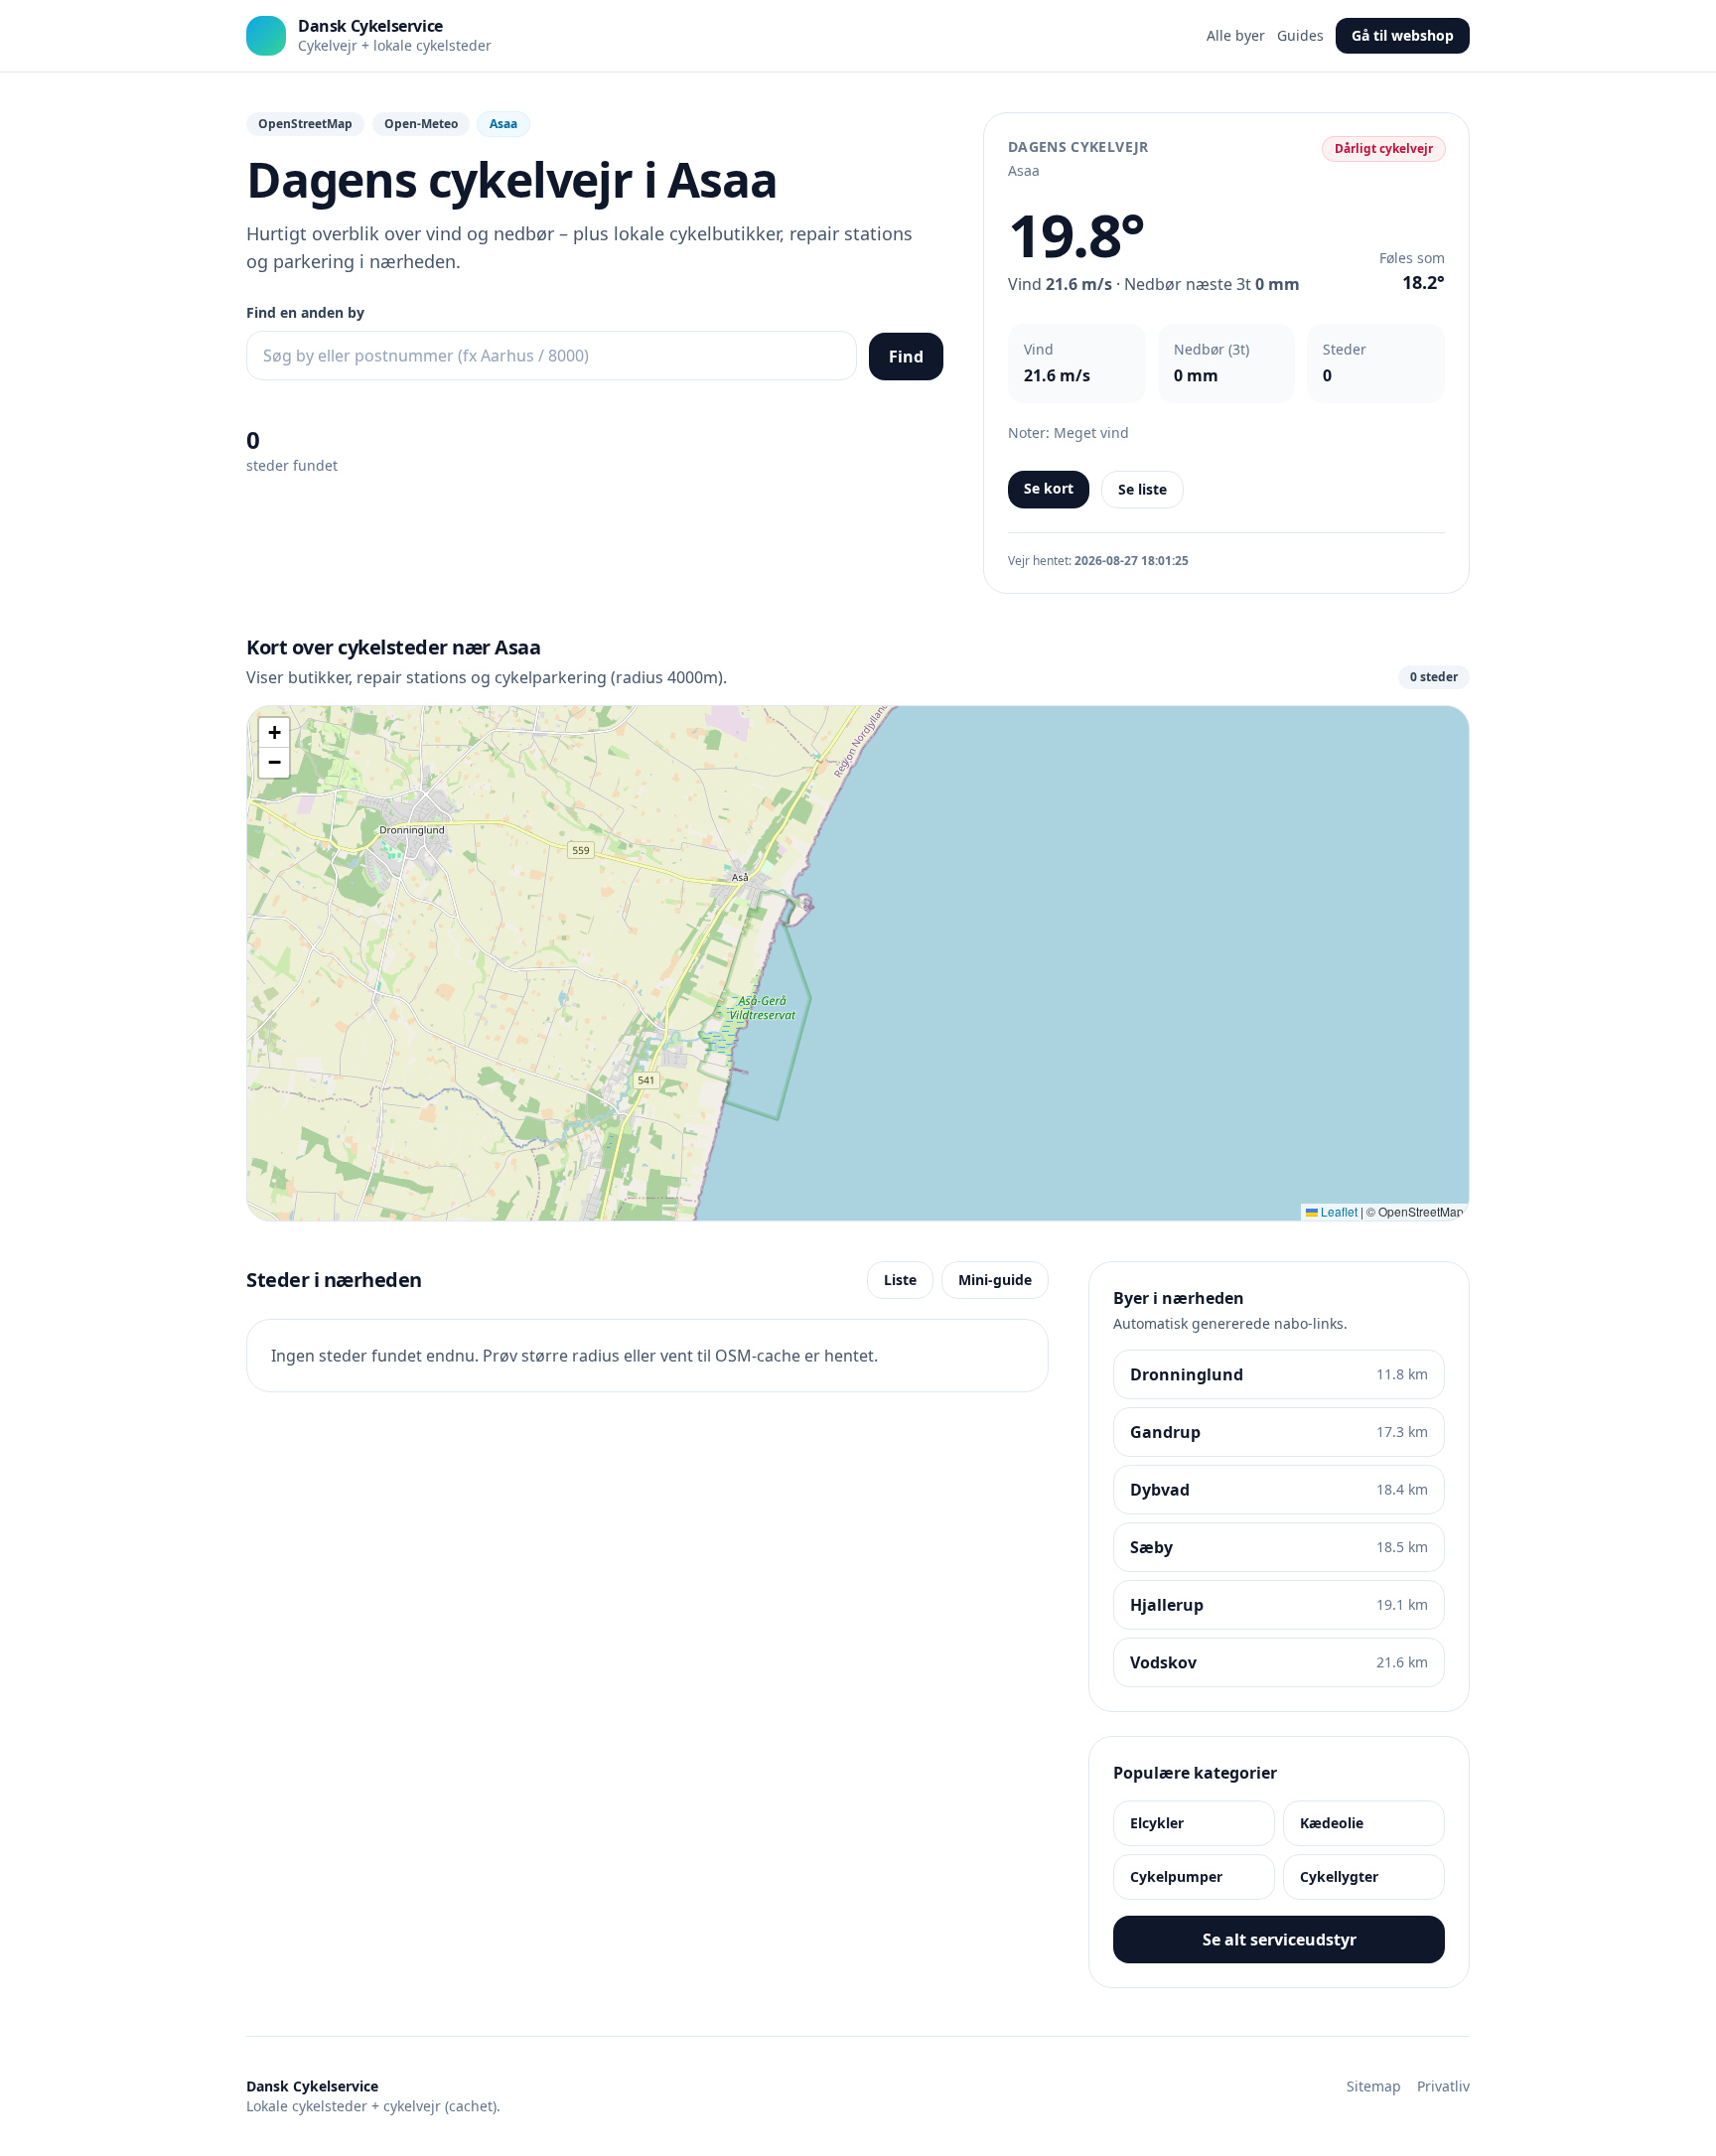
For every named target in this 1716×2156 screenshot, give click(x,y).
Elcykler (1157, 1823)
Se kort (1049, 488)
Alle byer (1236, 35)
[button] (274, 733)
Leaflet (1338, 1211)
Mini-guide (995, 1280)
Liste (900, 1280)
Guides (1300, 35)
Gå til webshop (1403, 35)
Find (906, 357)
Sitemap (1374, 2086)
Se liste (1143, 489)
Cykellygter (1339, 1876)
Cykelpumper (1176, 1876)
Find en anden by (305, 312)
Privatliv (1443, 2086)
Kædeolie (1332, 1823)
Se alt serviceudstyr (1280, 1940)
